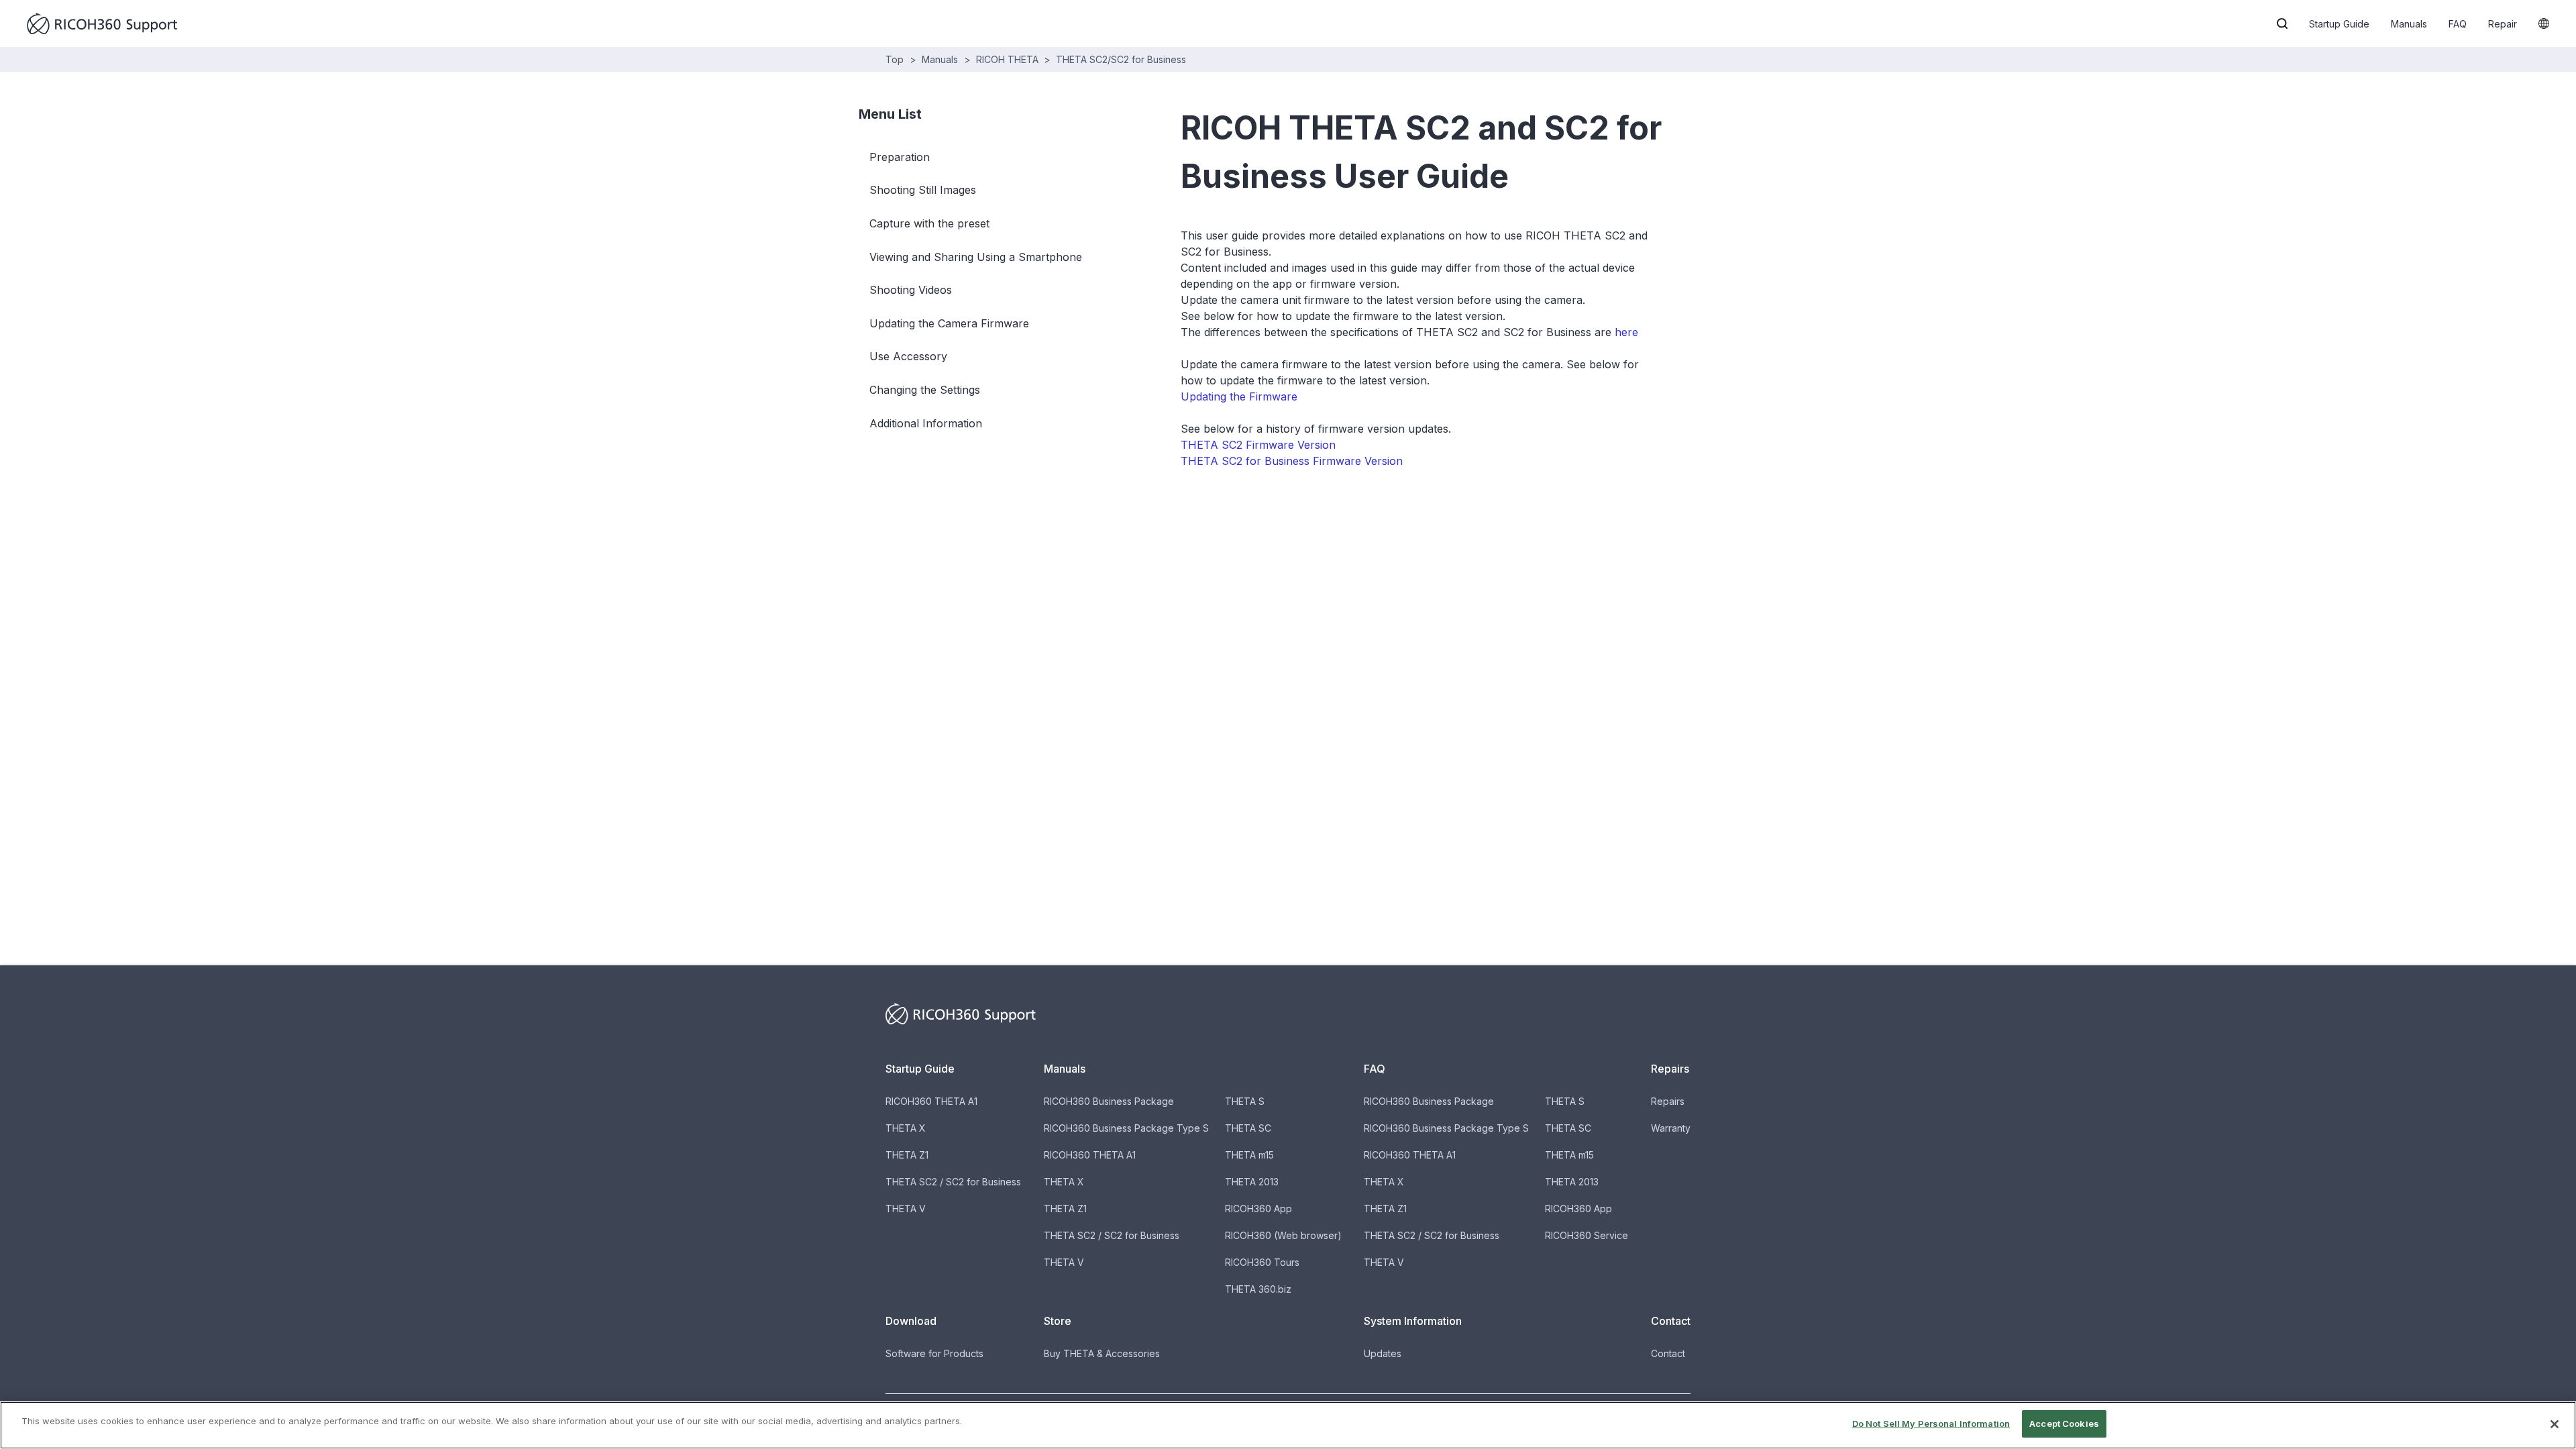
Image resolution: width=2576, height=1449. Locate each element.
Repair (2503, 24)
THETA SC (1248, 1128)
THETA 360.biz (1258, 1289)
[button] (2282, 23)
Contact (1668, 1353)
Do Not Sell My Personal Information (1931, 1424)
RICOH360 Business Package (1109, 1101)
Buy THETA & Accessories (1102, 1353)
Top (895, 59)
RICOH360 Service (1587, 1235)
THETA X (906, 1128)
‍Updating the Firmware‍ (1239, 396)
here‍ (1626, 332)
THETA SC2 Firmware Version (1258, 445)
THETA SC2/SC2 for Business (1121, 59)
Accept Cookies (2064, 1424)
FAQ (2458, 24)
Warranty (1671, 1128)
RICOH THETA (1007, 59)
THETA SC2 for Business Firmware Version (1292, 461)
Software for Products (934, 1353)
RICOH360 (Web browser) (1283, 1235)
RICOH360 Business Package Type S (1126, 1128)
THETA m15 (1249, 1155)
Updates (1383, 1353)
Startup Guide (2339, 24)
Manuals (2409, 24)
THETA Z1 (907, 1155)
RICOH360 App (1258, 1209)
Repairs (1668, 1101)
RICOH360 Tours (1262, 1262)
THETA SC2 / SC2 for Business (953, 1182)
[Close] (2555, 1424)
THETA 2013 (1252, 1182)
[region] (1288, 1425)
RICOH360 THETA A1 (931, 1101)
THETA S (1245, 1101)
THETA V (906, 1209)
